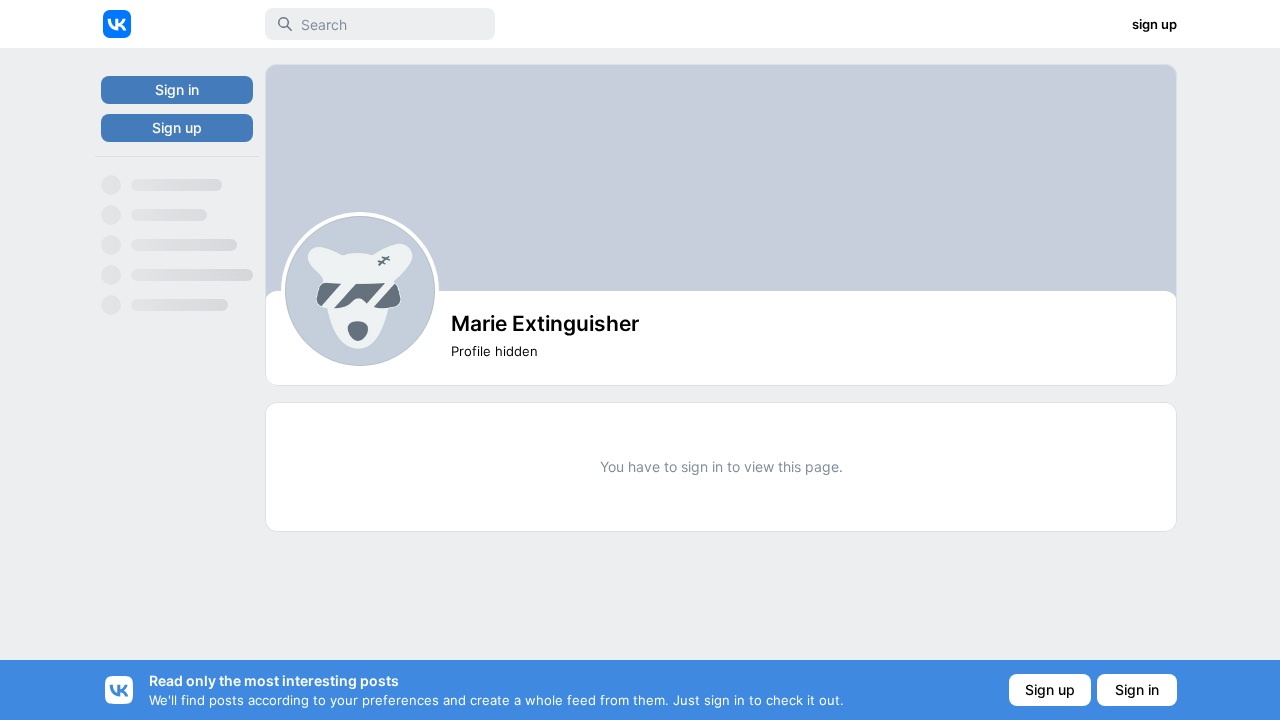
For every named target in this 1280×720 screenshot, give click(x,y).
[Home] (117, 24)
